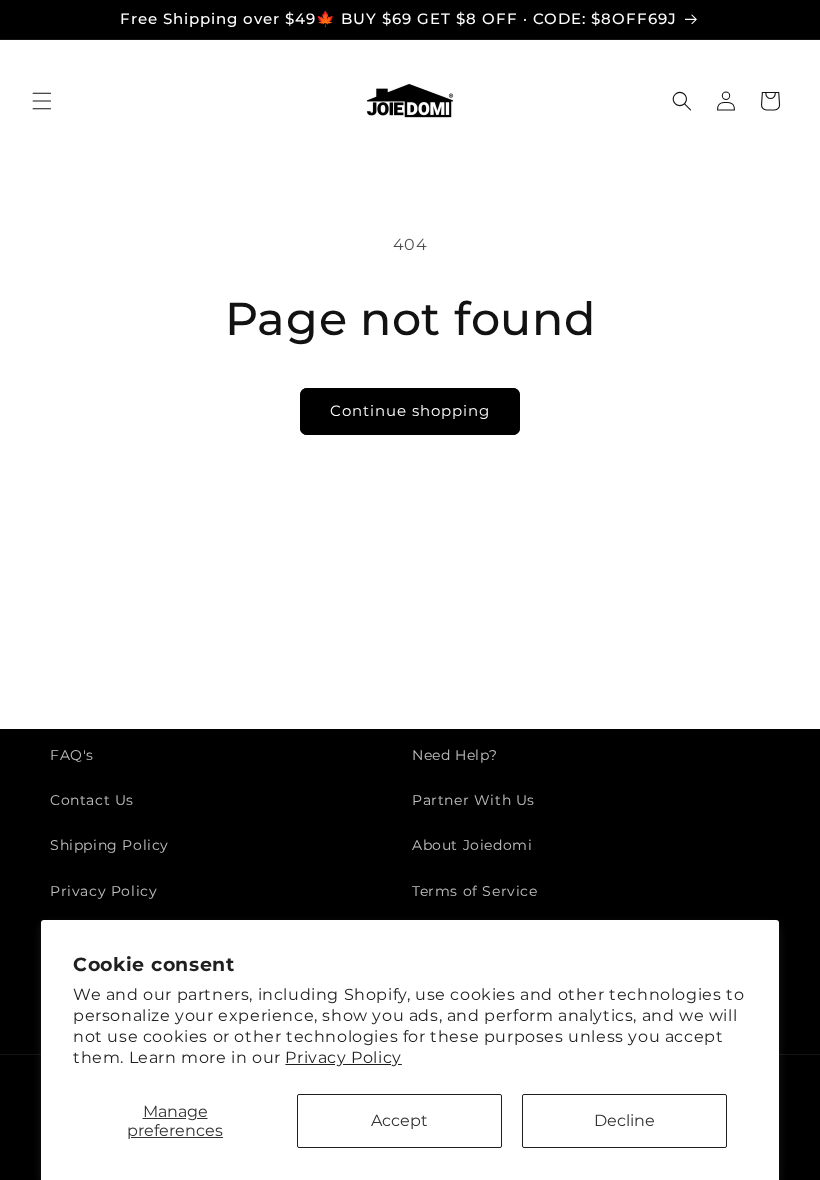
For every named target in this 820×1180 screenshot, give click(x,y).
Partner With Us (473, 800)
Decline (624, 1120)
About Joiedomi (472, 845)
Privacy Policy (343, 1057)
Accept (399, 1120)
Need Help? (455, 755)
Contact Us (92, 800)
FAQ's (72, 755)
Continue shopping (410, 410)
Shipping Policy (109, 845)
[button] (42, 101)
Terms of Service (475, 891)
